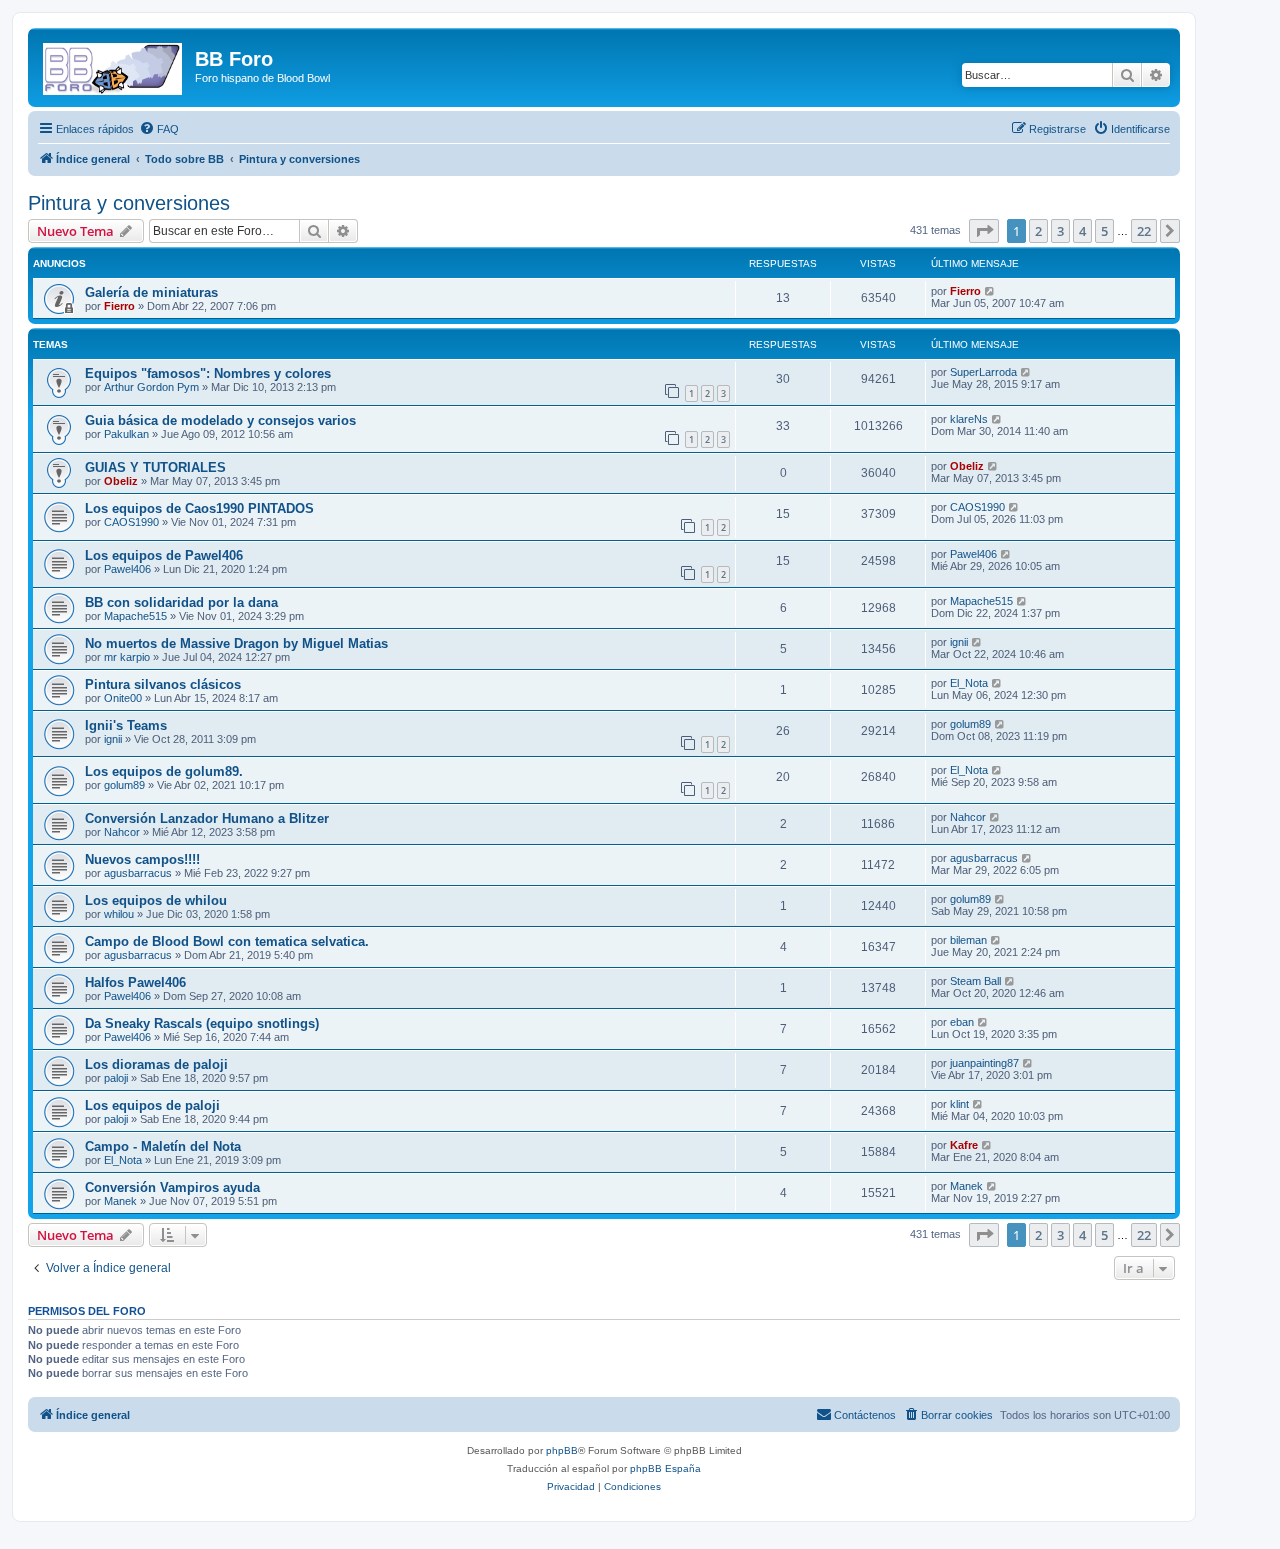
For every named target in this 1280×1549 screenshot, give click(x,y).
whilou (119, 914)
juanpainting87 (984, 1063)
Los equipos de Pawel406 (164, 555)
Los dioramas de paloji (156, 1064)
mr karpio (127, 657)
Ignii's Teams (126, 725)
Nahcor (122, 832)
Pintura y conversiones (129, 203)
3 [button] (1060, 231)
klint (959, 1104)
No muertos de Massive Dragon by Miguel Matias (236, 643)
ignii (959, 642)
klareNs (969, 419)
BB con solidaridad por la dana (181, 602)
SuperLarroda (983, 372)
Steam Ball (975, 981)
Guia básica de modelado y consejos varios (220, 420)
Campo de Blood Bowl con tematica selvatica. (227, 941)
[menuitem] (159, 129)
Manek (120, 1201)
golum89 (970, 724)
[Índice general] (114, 65)
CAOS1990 (131, 522)
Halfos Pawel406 (135, 982)
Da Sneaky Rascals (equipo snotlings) (202, 1023)
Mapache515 (135, 616)
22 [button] (1144, 231)
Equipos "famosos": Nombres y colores (208, 373)
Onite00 (123, 698)
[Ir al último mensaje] (990, 291)
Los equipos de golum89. (164, 771)
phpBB (562, 1450)
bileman (968, 940)
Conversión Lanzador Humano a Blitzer (207, 818)
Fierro (119, 306)
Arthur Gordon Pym (151, 387)
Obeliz (121, 481)
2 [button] (1038, 231)
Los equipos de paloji (152, 1105)
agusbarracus (138, 873)
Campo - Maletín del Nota (163, 1146)
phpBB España (665, 1468)
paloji (116, 1078)
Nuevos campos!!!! (142, 859)
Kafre (964, 1145)
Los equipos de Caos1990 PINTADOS (199, 508)
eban (962, 1022)
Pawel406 (127, 569)
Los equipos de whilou (156, 900)
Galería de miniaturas (151, 292)
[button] (984, 231)
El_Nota (969, 683)
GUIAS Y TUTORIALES (155, 467)
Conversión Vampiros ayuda (172, 1187)
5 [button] (1104, 231)
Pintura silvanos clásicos (163, 684)
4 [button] (1082, 231)
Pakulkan (126, 434)
